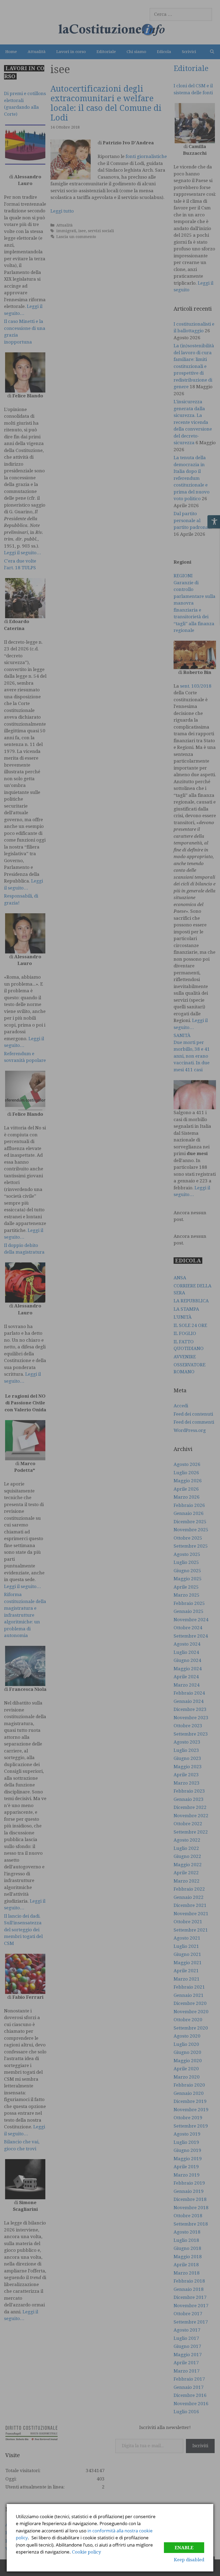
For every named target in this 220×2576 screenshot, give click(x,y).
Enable (184, 2548)
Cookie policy (87, 2552)
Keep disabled (189, 2560)
